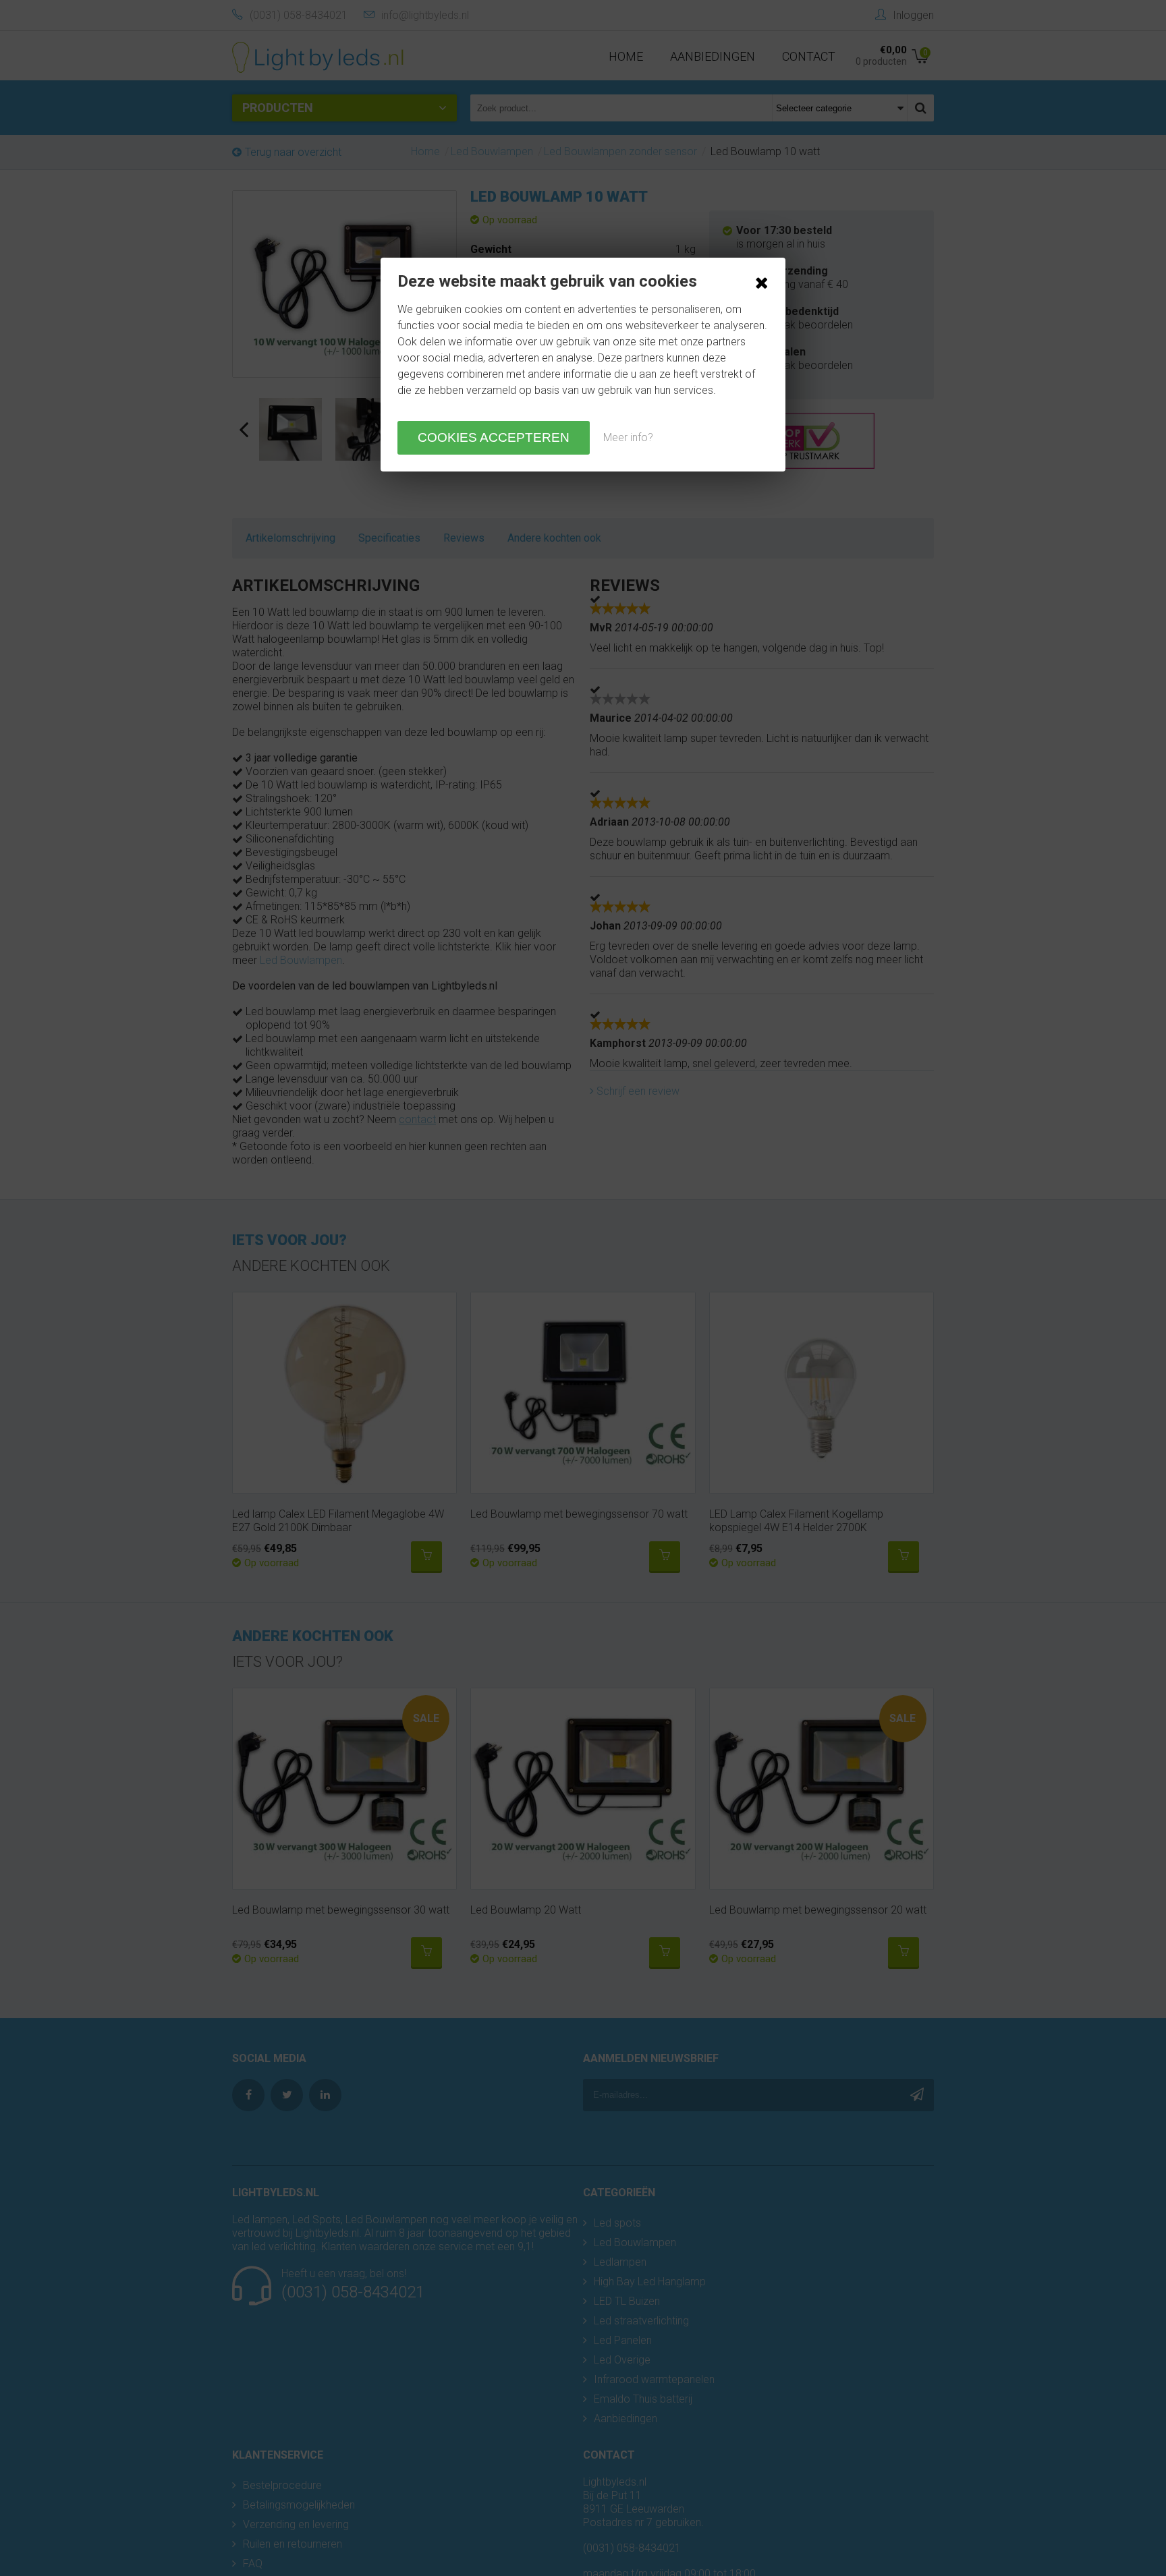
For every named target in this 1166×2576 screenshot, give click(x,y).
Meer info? (628, 437)
